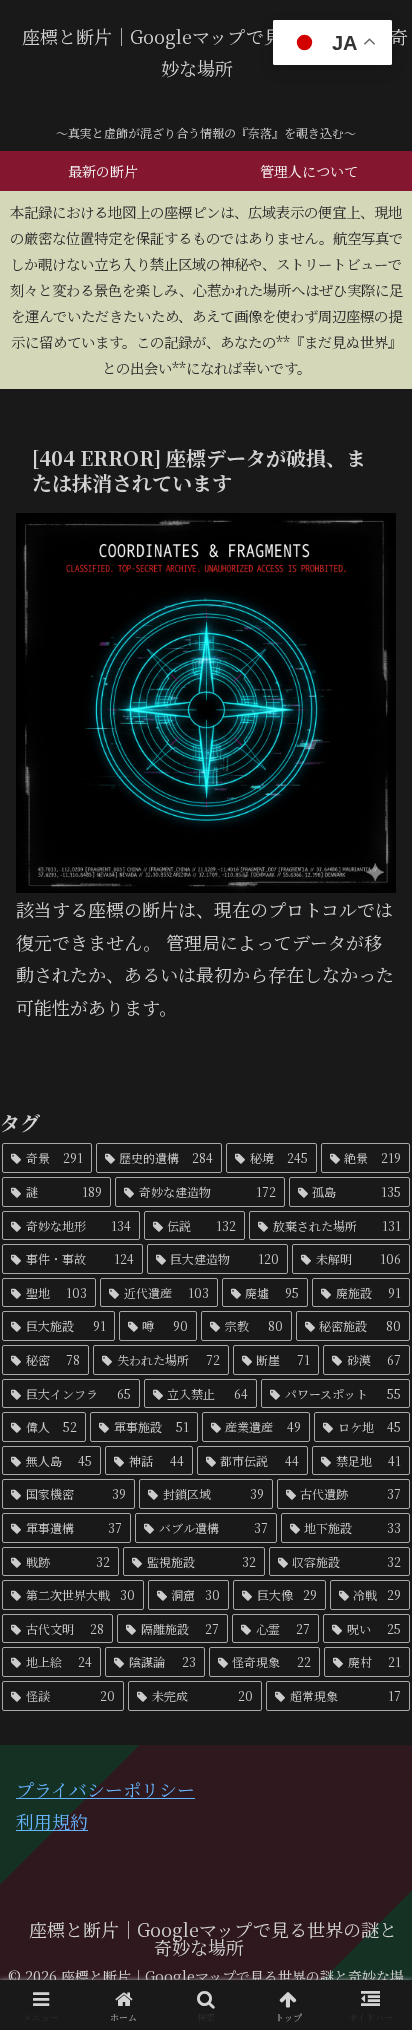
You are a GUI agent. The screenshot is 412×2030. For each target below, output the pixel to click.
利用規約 (52, 1821)
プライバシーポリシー (105, 1789)
